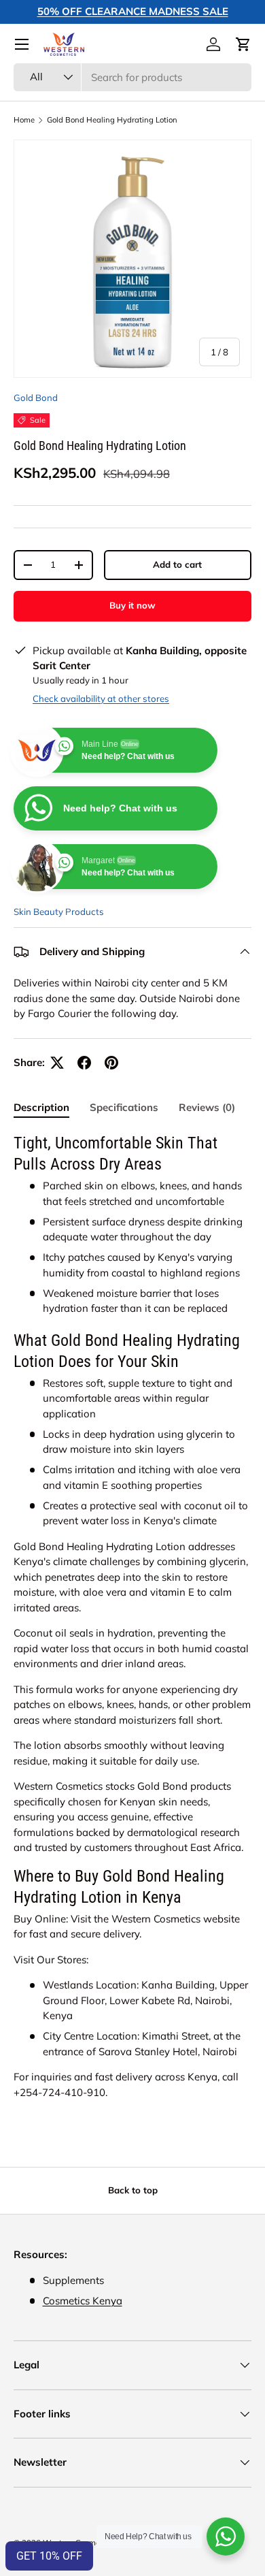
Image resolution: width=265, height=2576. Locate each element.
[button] (243, 44)
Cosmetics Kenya (83, 2301)
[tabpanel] (132, 1616)
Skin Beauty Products (59, 912)
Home (24, 120)
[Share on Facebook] (84, 1063)
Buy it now (132, 605)
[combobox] (132, 77)
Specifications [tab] (124, 1107)
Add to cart (177, 564)
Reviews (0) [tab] (207, 1107)
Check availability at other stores (101, 698)
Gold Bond (36, 398)
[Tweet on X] (57, 1063)
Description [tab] (41, 1107)
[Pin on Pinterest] (111, 1063)
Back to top (133, 2190)
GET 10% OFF (49, 2556)
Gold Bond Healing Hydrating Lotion (112, 120)
